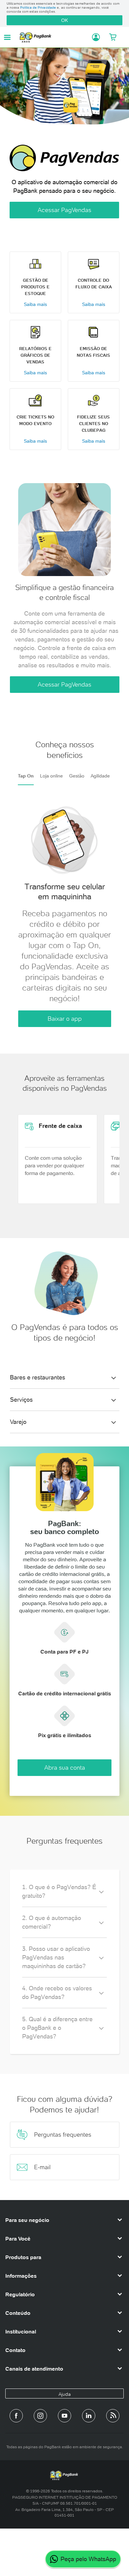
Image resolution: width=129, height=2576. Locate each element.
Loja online (51, 776)
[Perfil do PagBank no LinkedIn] (89, 2416)
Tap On (26, 776)
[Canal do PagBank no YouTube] (64, 2416)
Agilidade (100, 776)
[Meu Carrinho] (113, 37)
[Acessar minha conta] (94, 37)
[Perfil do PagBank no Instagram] (40, 2416)
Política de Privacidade (38, 7)
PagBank (53, 37)
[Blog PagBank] (113, 2416)
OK (64, 20)
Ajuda (65, 2394)
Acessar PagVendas (64, 210)
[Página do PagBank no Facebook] (16, 2416)
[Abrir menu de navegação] (7, 37)
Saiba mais (35, 304)
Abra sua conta (65, 1767)
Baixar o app (65, 1019)
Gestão (77, 776)
